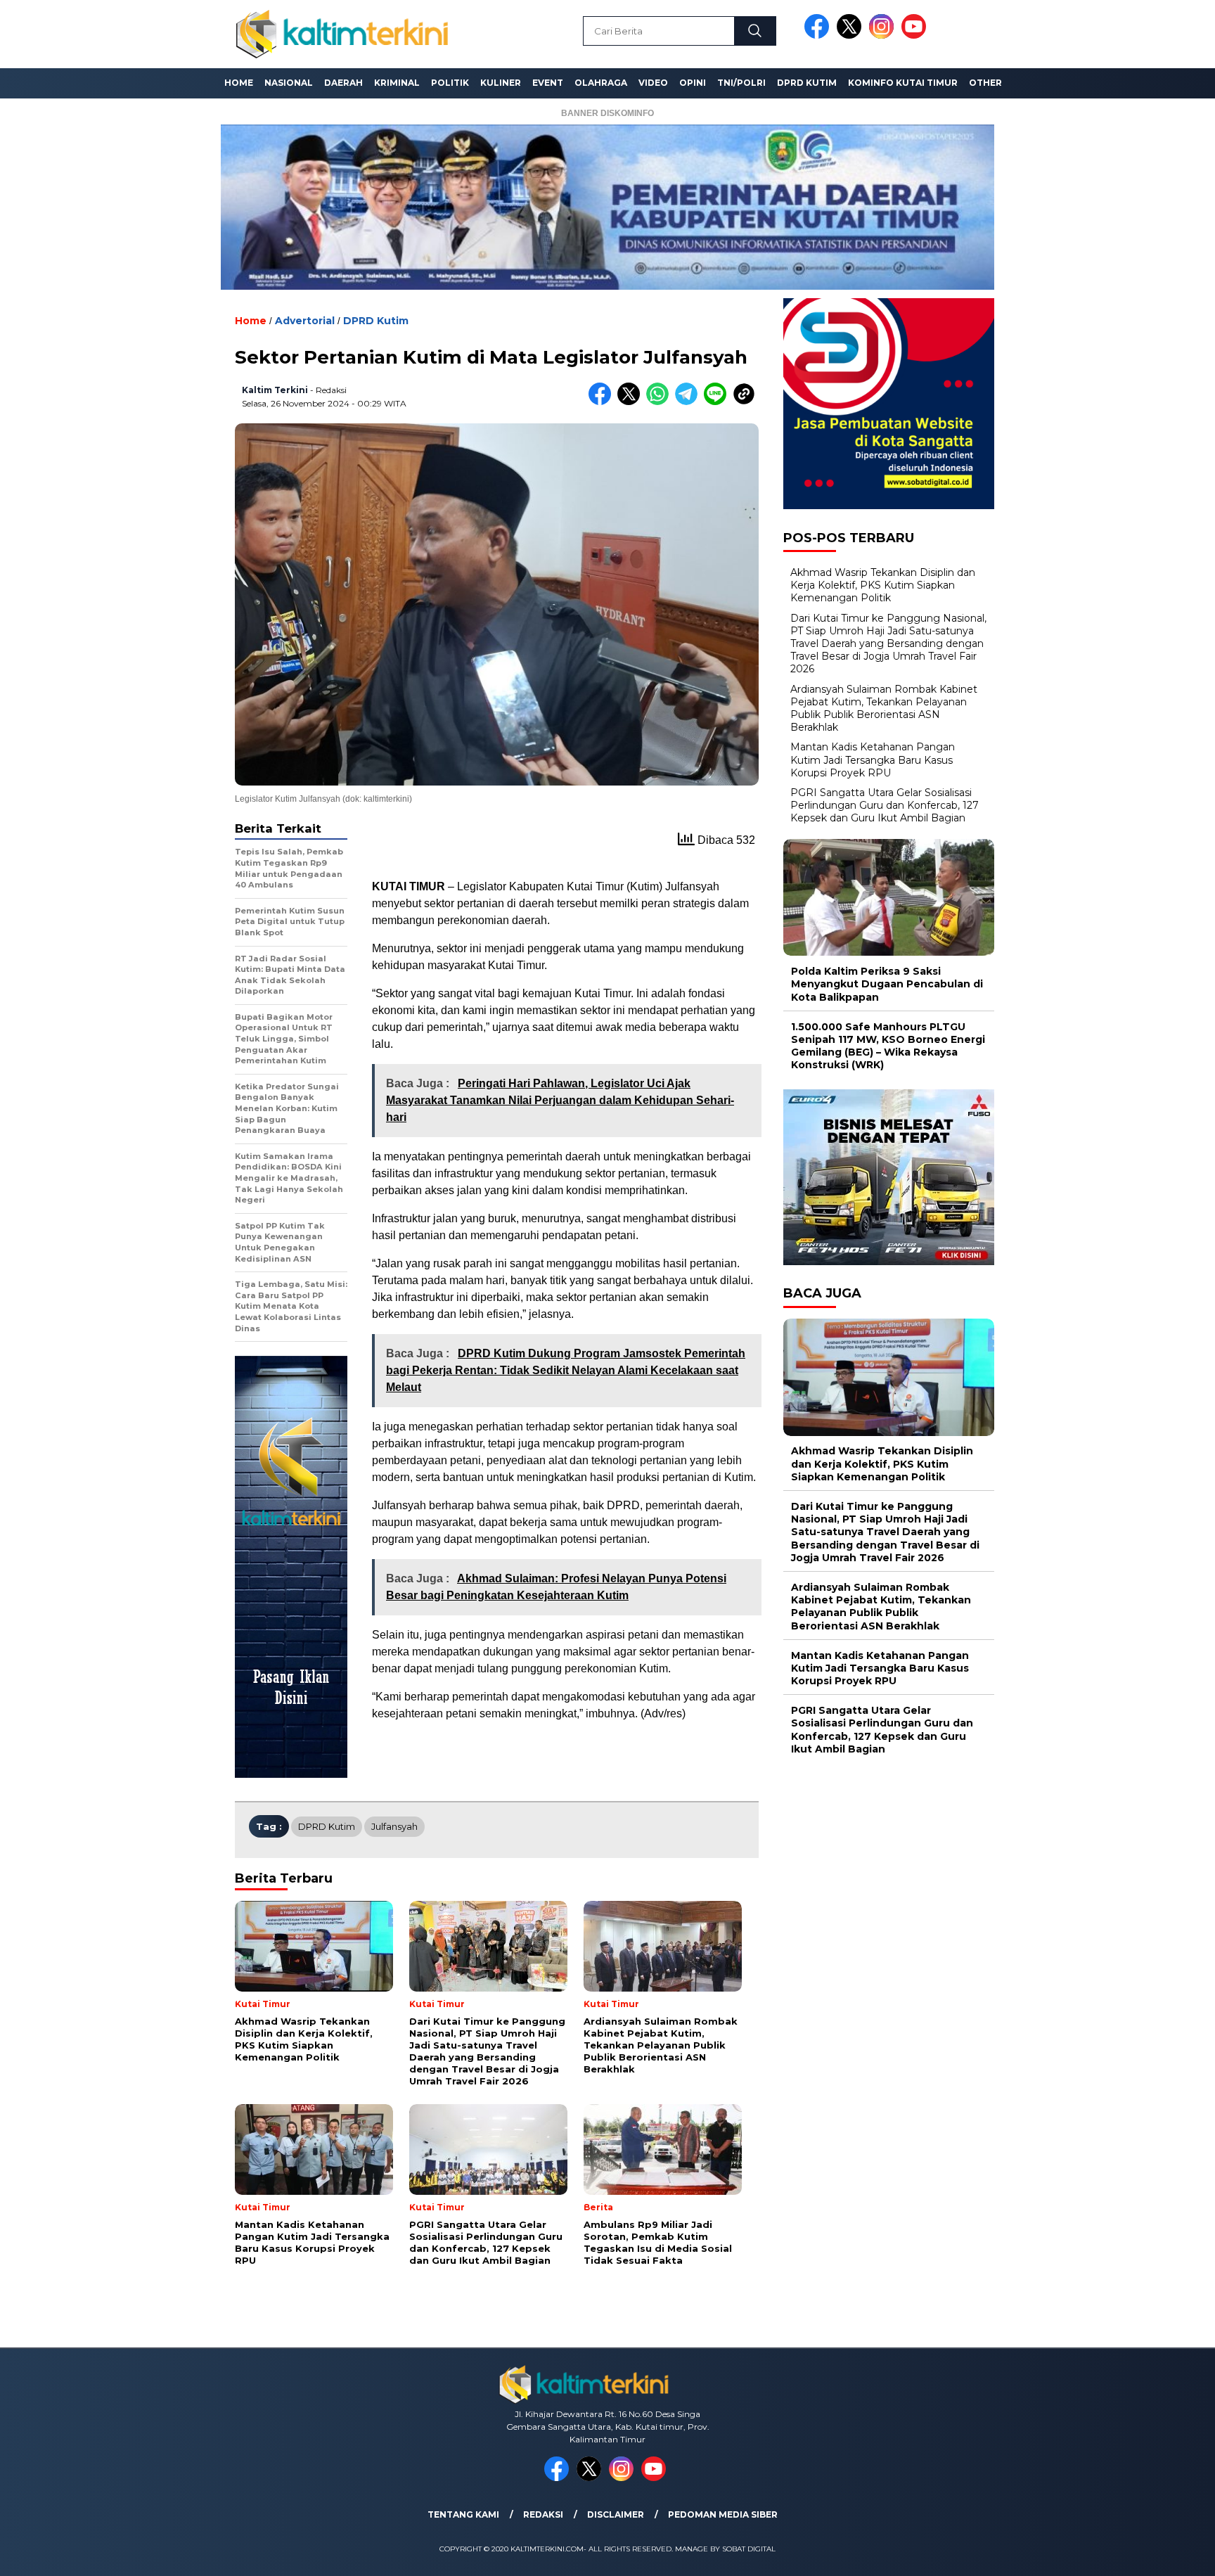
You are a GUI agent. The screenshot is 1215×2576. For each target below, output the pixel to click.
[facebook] (819, 36)
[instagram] (884, 36)
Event (548, 83)
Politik (450, 83)
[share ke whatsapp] (661, 402)
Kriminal (397, 83)
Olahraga (601, 83)
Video (653, 83)
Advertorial (305, 321)
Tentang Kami (463, 2514)
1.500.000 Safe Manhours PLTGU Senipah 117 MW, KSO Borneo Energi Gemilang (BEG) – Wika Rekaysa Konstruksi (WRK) (888, 1046)
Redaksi (543, 2514)
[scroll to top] (1167, 2554)
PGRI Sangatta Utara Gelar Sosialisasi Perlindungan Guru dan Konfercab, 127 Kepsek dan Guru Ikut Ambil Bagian (885, 805)
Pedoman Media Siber (723, 2514)
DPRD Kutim (807, 83)
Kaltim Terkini (275, 390)
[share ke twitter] (632, 402)
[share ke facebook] (603, 402)
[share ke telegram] (689, 402)
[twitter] (851, 36)
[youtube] (916, 36)
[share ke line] (718, 402)
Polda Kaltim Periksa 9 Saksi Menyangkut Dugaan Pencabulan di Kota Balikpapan (887, 984)
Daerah (343, 83)
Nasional (289, 83)
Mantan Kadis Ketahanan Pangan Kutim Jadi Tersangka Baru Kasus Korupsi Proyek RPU (873, 760)
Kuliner (501, 83)
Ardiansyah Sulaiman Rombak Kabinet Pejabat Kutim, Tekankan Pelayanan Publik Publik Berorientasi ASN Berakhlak (884, 709)
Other (985, 83)
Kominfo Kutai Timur (903, 83)
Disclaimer (616, 2514)
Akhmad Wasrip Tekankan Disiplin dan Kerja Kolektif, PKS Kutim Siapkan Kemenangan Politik (883, 585)
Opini (693, 83)
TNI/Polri (741, 83)
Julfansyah (394, 1826)
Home (239, 83)
